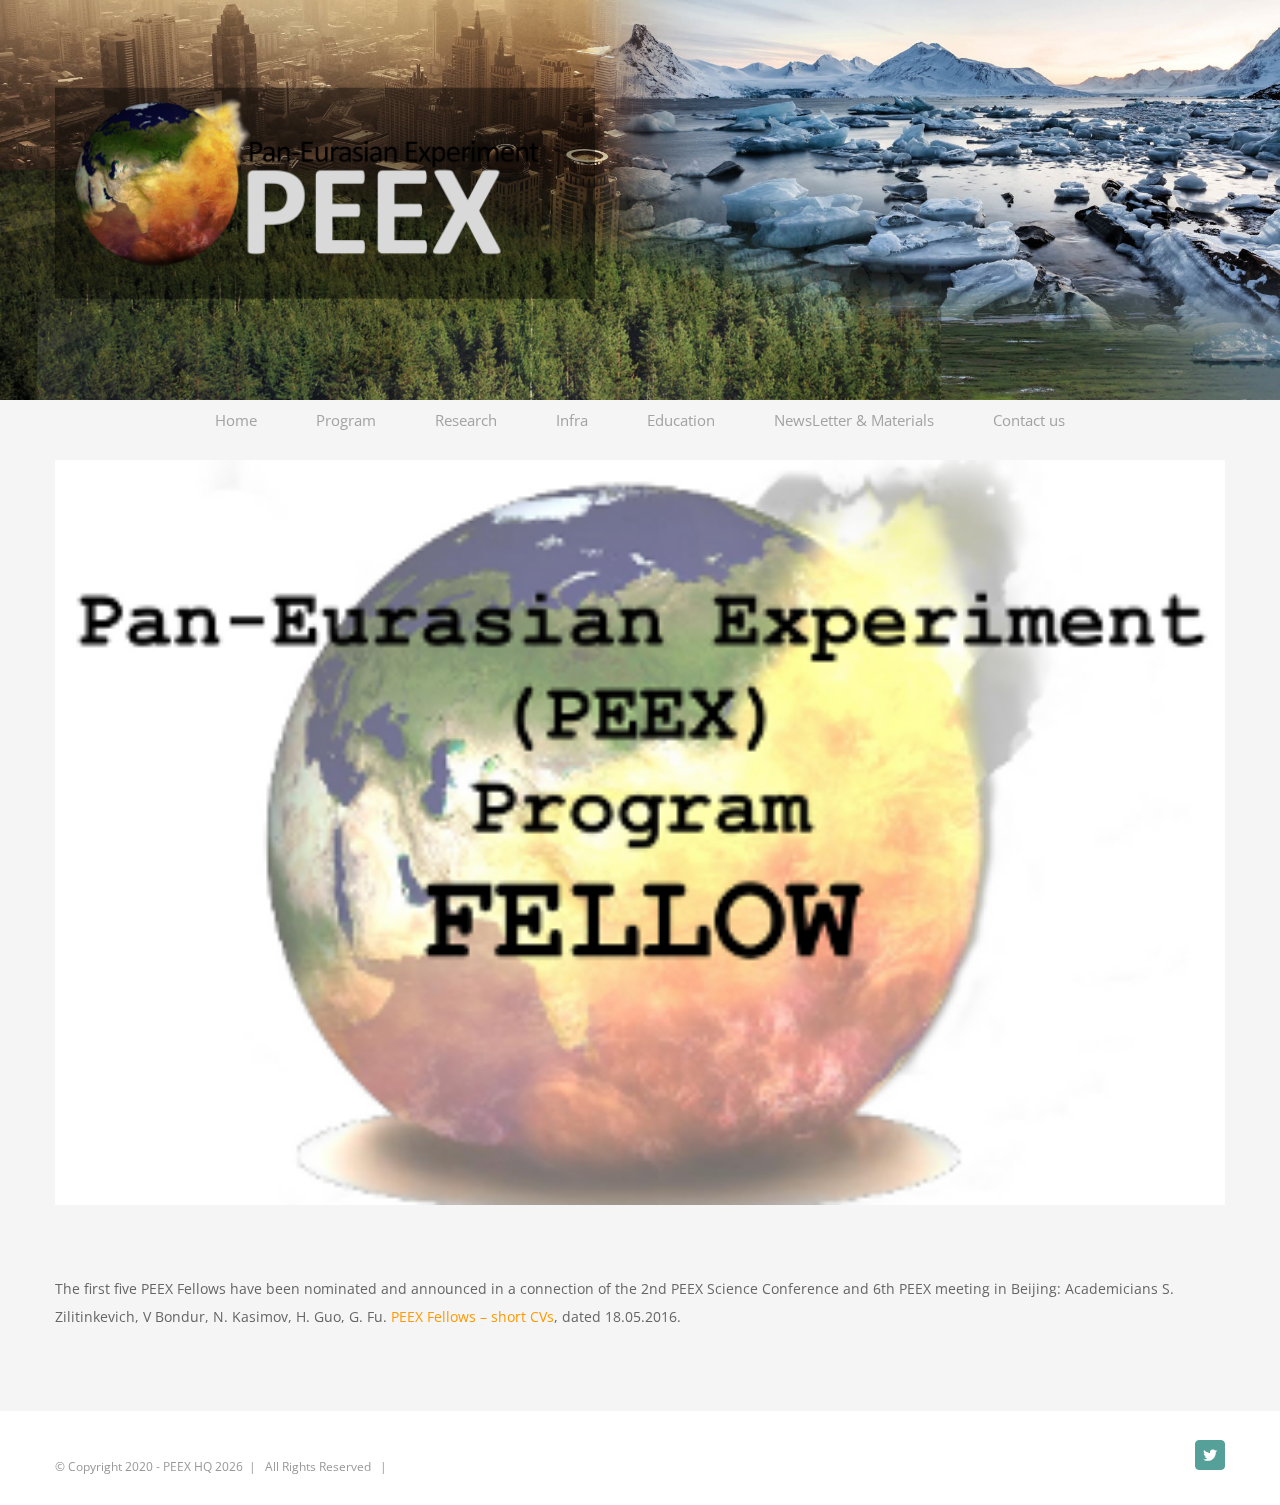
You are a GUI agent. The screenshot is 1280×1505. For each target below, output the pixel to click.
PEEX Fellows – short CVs (472, 1316)
